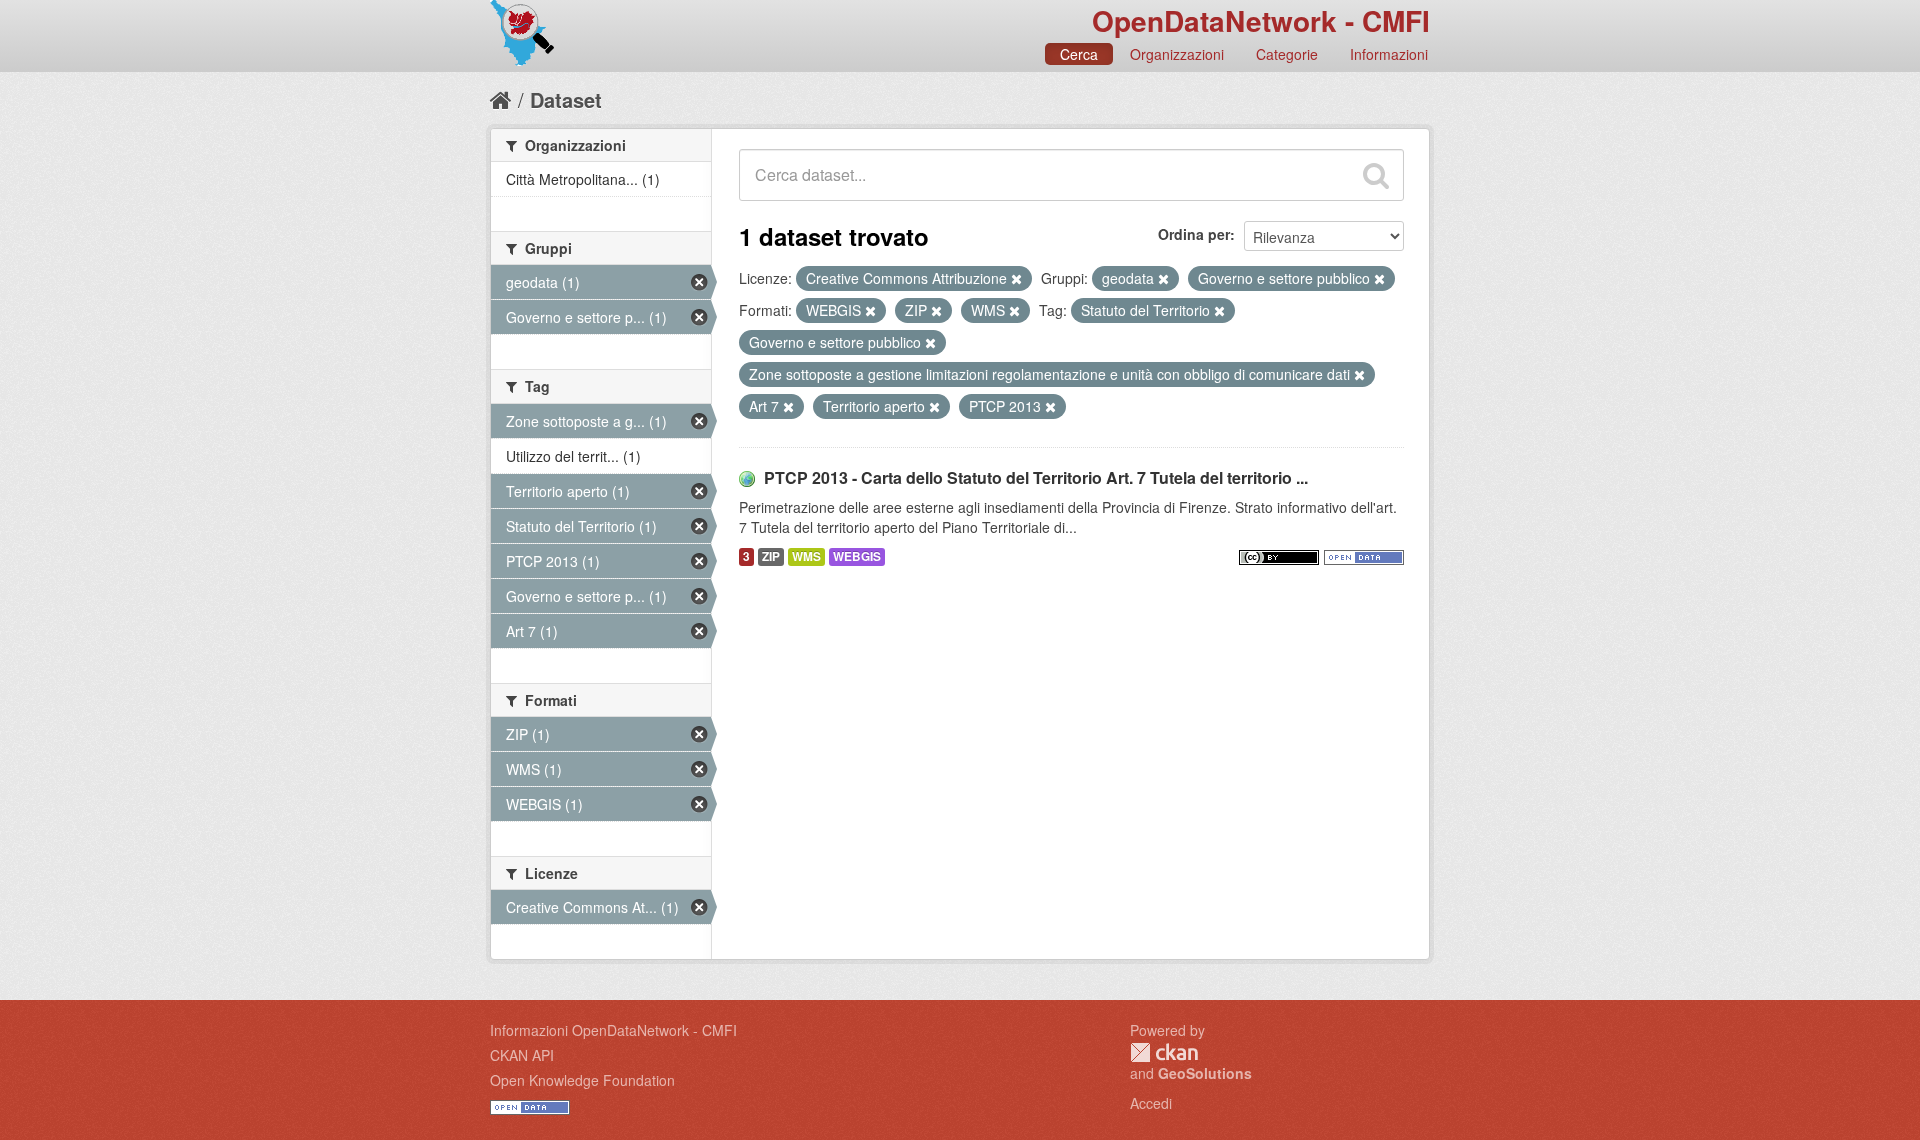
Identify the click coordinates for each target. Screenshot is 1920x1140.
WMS (806, 556)
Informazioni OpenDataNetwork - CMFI (613, 1030)
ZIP (771, 556)
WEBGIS (857, 556)
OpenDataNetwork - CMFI (1261, 20)
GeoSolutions (1205, 1073)
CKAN (1164, 1052)
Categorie (1287, 54)
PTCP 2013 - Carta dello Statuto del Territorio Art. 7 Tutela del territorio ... (1036, 477)
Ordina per (1194, 234)
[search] (1376, 175)
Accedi (1151, 1103)
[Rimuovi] (1016, 279)
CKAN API (522, 1055)
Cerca (1079, 54)
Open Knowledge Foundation (582, 1080)
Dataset (566, 99)
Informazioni (1389, 54)
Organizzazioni (1177, 54)
